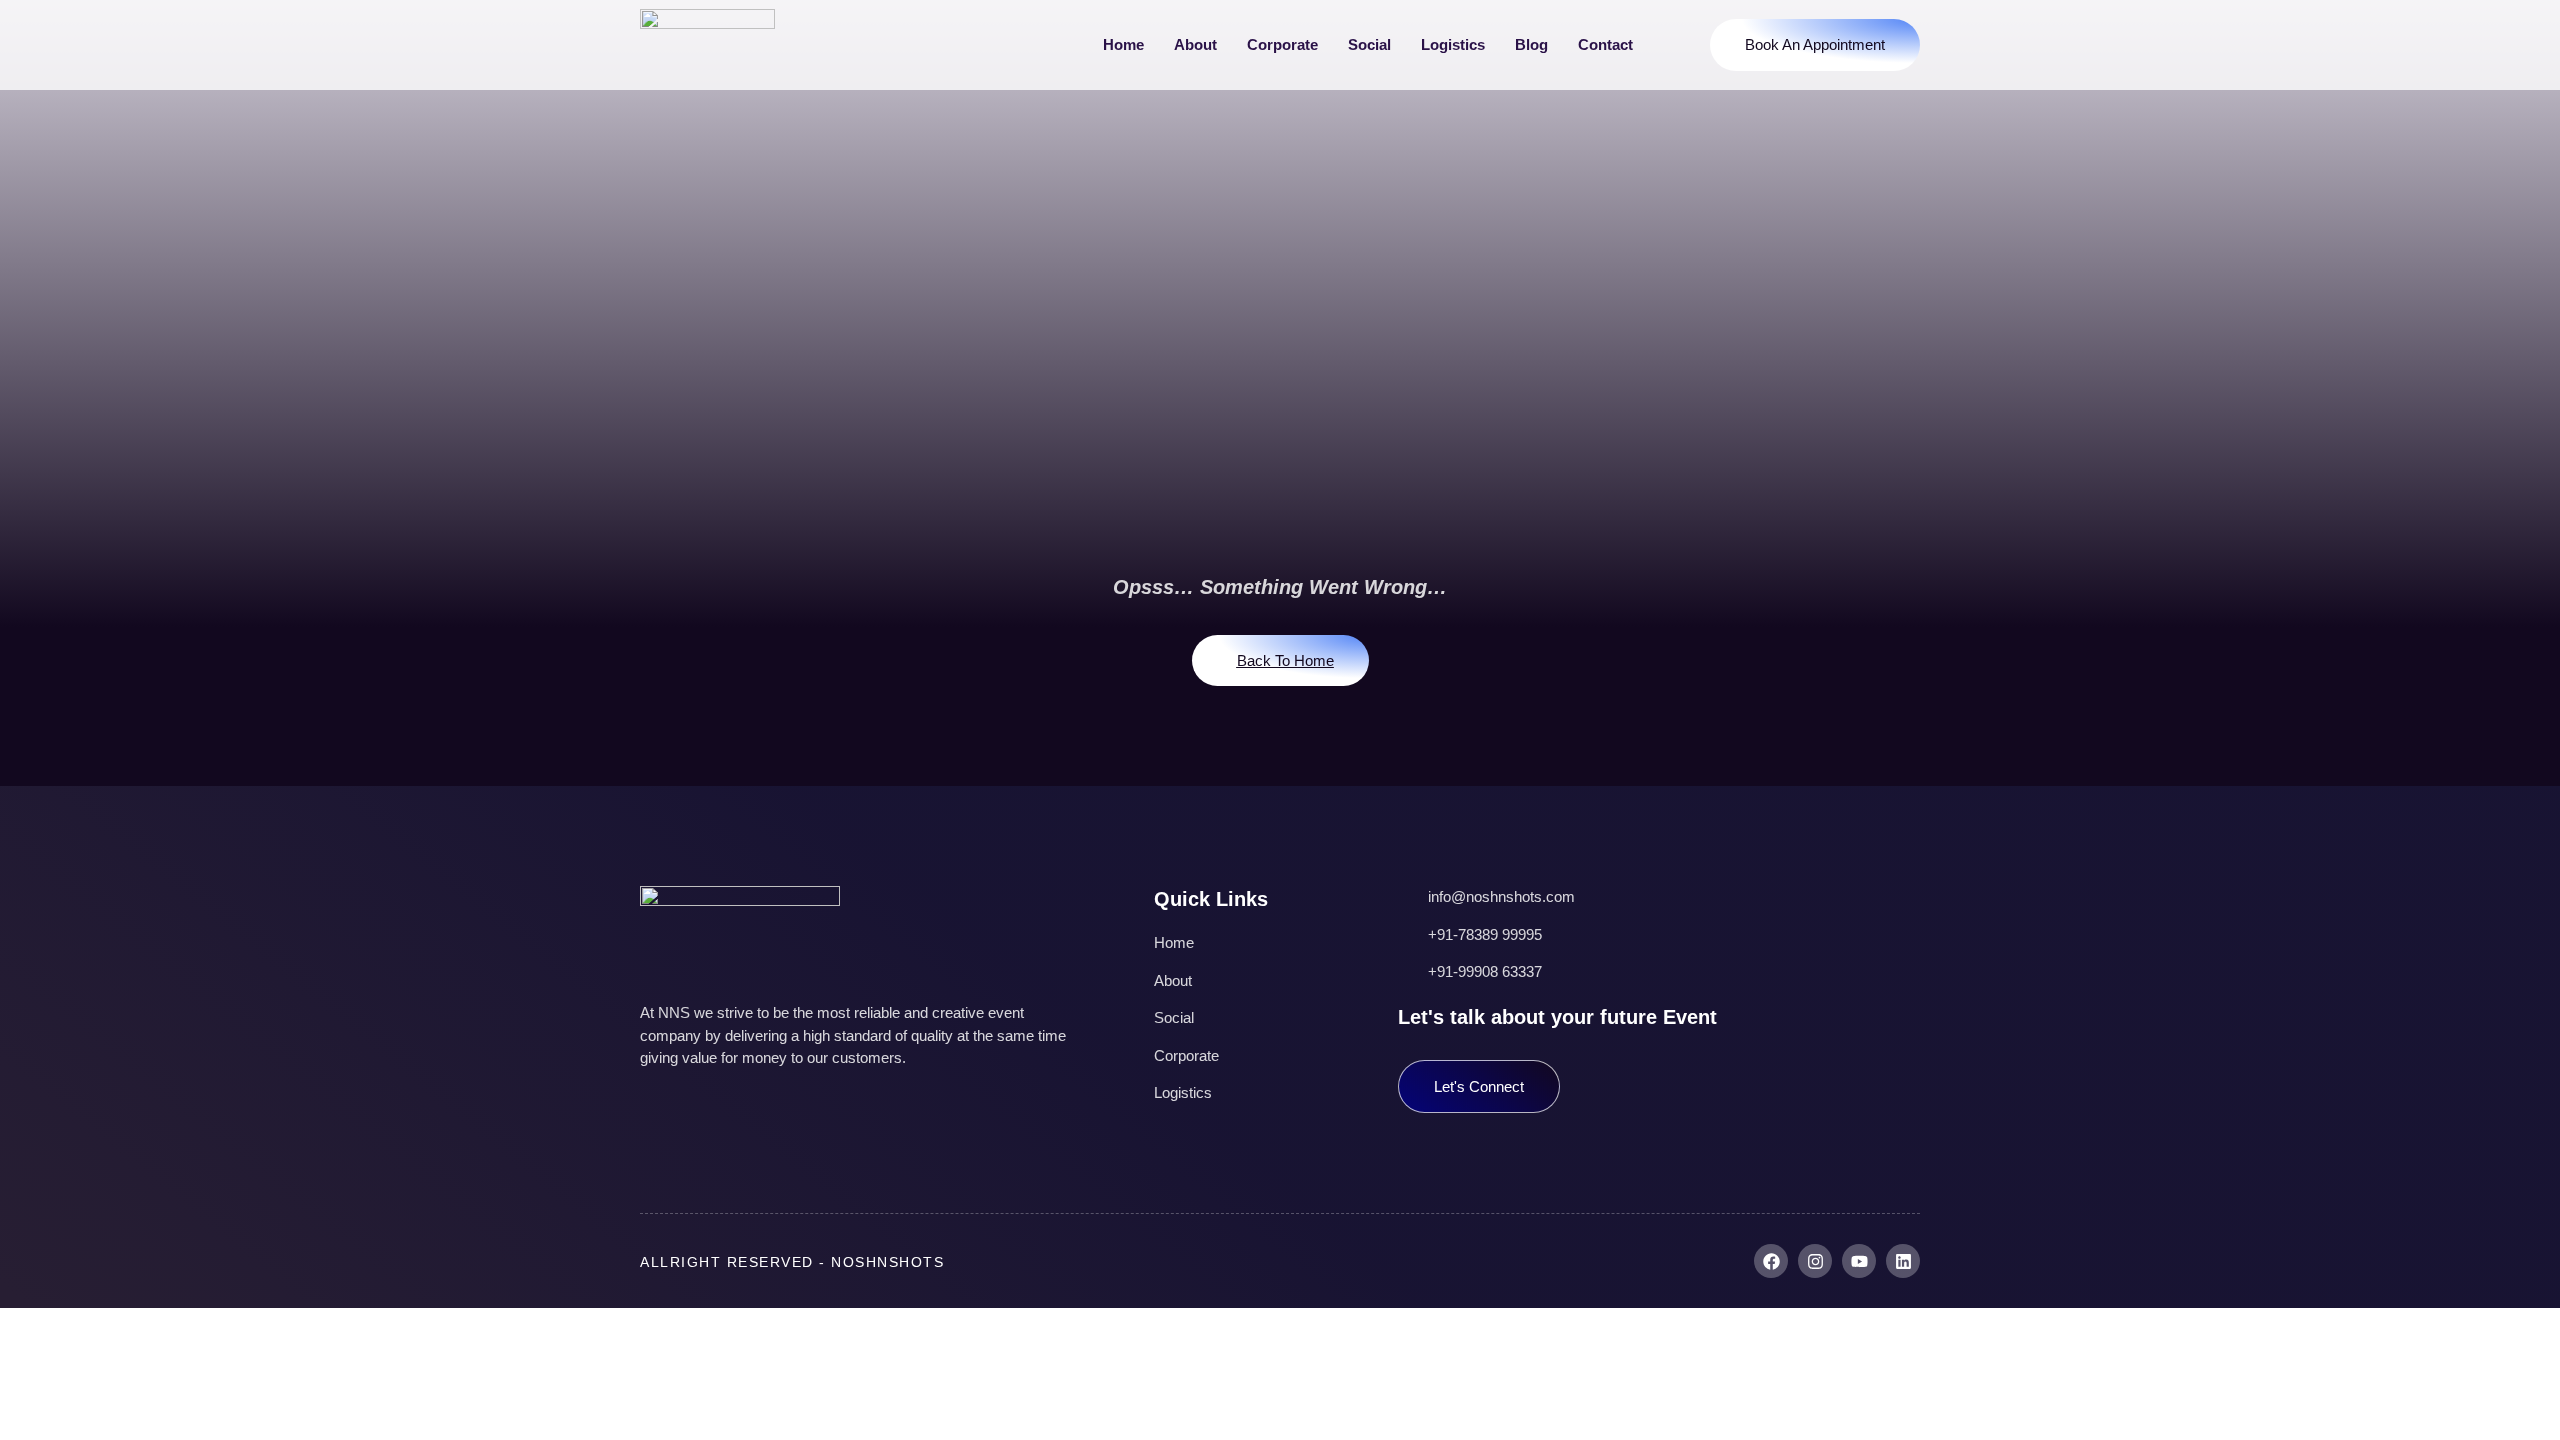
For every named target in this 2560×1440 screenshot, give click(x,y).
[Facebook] (1771, 1261)
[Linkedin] (1903, 1261)
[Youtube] (1859, 1261)
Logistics (1453, 44)
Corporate (1282, 44)
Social (1369, 44)
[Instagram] (1815, 1261)
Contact (1605, 44)
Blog (1531, 44)
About (1195, 44)
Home (1123, 44)
